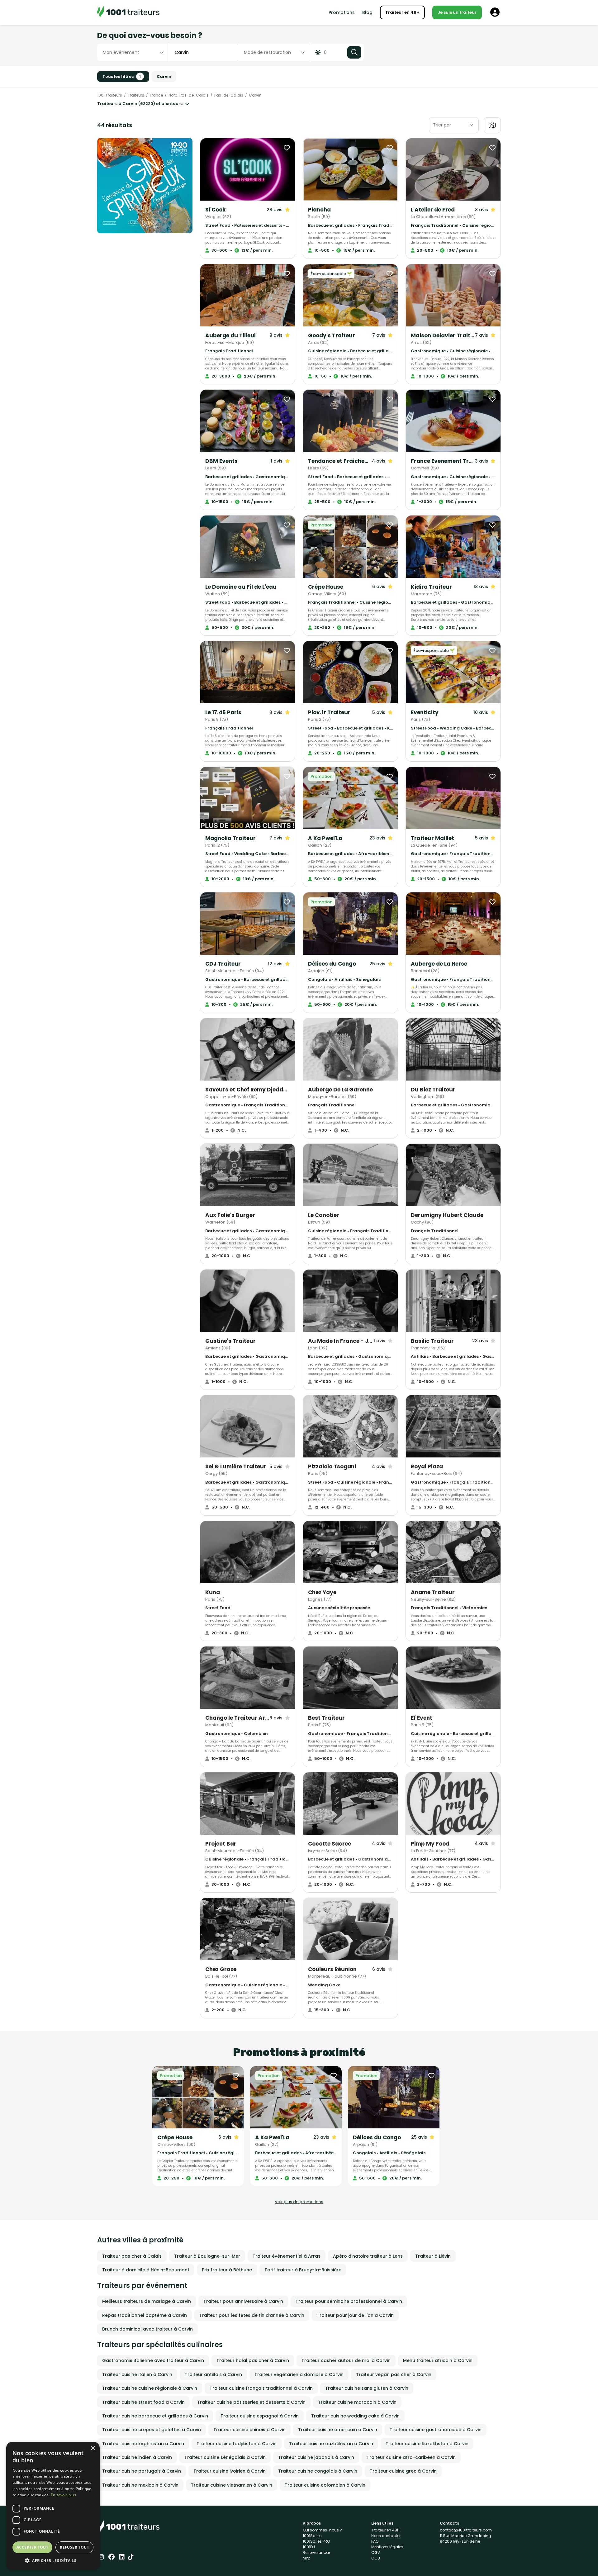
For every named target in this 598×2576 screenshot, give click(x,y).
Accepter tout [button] (32, 2547)
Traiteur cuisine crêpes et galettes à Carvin (152, 2430)
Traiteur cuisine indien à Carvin (137, 2457)
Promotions (342, 12)
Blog (367, 12)
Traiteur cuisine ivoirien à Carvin (230, 2471)
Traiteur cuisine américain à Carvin (338, 2430)
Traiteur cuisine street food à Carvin (143, 2402)
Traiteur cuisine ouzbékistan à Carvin (331, 2444)
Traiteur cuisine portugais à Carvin (142, 2471)
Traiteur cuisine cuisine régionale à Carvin (150, 2388)
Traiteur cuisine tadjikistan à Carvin (237, 2444)
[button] (53, 2560)
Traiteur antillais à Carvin (213, 2374)
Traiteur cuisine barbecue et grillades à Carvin (155, 2416)
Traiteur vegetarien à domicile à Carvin (299, 2374)
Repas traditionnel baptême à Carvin (145, 2315)
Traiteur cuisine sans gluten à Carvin (367, 2388)
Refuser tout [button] (74, 2547)
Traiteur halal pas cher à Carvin (253, 2360)
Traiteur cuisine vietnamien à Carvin (232, 2485)
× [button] (93, 2448)
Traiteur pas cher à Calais (132, 2256)
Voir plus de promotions (299, 2202)
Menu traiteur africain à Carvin (438, 2360)
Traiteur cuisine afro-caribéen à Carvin (411, 2457)
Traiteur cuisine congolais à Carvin (318, 2471)
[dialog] (53, 2506)
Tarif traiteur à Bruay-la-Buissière (303, 2270)
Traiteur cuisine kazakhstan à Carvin (427, 2444)
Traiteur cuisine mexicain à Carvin (140, 2485)
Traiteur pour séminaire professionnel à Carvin (349, 2301)
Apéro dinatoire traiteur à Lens (368, 2256)
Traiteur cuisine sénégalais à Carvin (225, 2457)
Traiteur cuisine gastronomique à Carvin (436, 2430)
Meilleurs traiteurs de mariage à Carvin (147, 2301)
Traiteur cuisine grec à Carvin (403, 2471)
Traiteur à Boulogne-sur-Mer (207, 2256)
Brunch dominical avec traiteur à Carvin (147, 2329)
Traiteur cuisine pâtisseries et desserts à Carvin (251, 2402)
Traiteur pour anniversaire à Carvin (243, 2301)
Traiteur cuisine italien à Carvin (137, 2374)
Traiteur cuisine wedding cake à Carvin (355, 2416)
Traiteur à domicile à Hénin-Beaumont (146, 2270)
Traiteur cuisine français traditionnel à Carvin (261, 2388)
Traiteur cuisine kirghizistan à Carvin (143, 2444)
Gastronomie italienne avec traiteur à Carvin (153, 2360)
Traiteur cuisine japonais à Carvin (316, 2457)
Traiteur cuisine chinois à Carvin (249, 2430)
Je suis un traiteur (457, 12)
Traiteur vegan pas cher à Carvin (394, 2374)
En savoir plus (63, 2495)
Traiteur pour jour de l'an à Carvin (355, 2315)
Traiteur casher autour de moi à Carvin (346, 2360)
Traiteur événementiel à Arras (287, 2256)
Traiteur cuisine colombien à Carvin (325, 2485)
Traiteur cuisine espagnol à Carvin (260, 2416)
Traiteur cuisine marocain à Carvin (357, 2402)
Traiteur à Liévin (433, 2256)
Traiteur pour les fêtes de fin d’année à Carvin (252, 2315)
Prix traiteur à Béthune (227, 2270)
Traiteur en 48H (402, 12)
